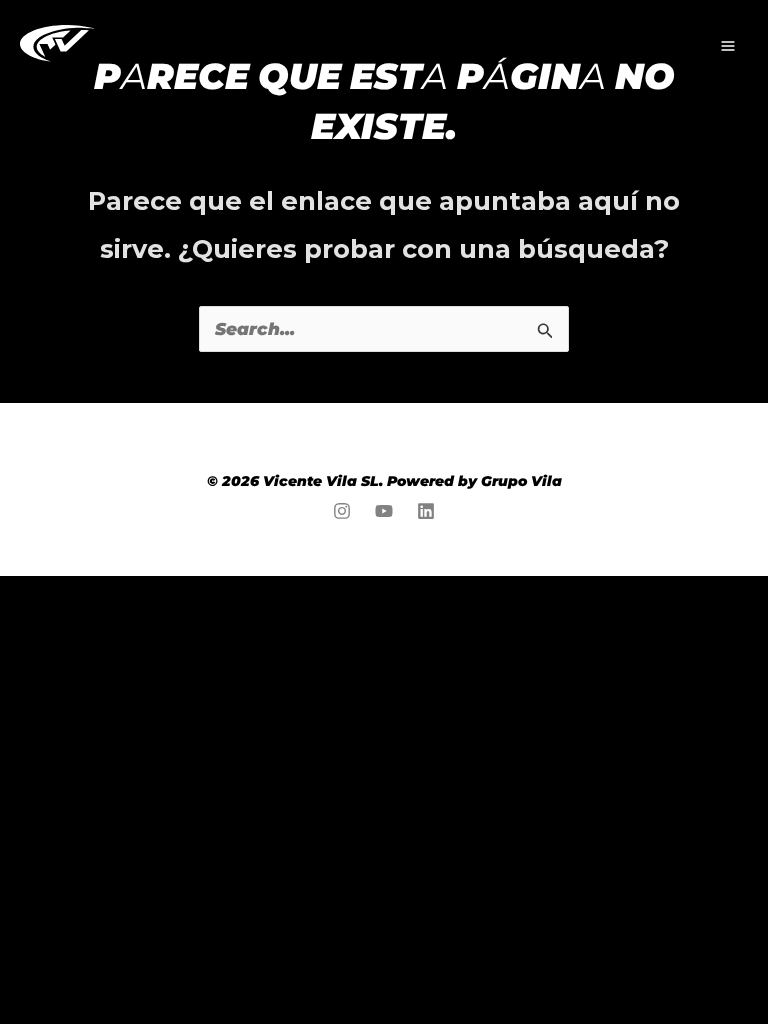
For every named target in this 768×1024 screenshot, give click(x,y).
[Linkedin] (426, 511)
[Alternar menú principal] (728, 46)
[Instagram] (342, 511)
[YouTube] (384, 511)
